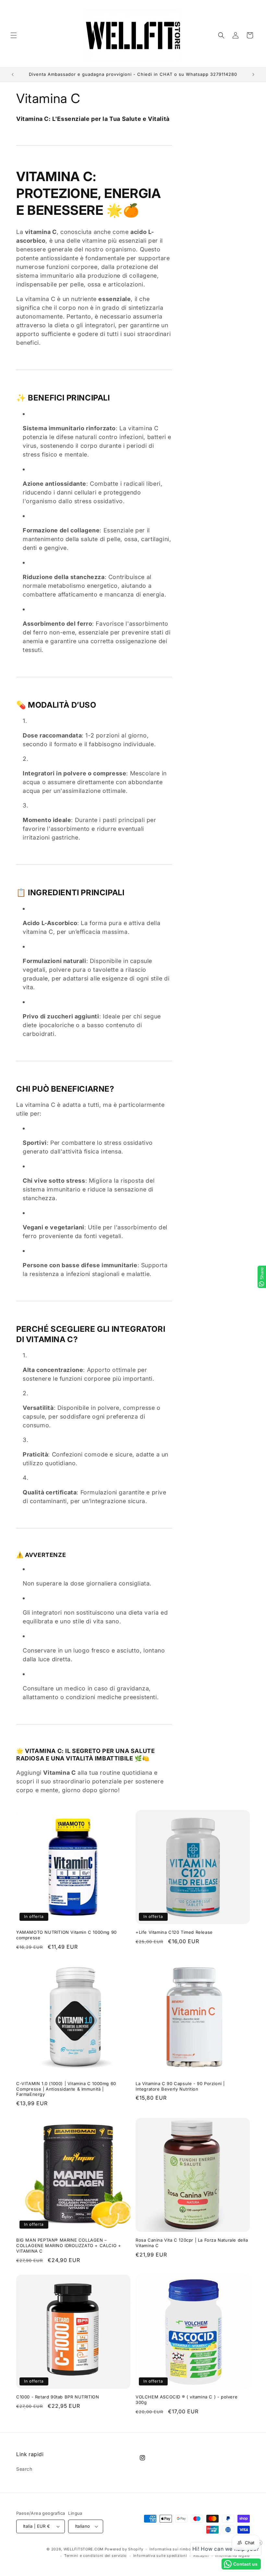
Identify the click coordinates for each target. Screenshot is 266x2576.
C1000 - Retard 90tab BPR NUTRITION (58, 2397)
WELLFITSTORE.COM (84, 2549)
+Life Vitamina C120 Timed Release (174, 1932)
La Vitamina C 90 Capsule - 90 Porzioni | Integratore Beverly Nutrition (180, 2086)
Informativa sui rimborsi (173, 2549)
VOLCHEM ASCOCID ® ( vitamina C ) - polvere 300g (187, 2400)
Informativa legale (232, 2556)
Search (24, 2469)
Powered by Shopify (124, 2549)
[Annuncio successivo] (253, 75)
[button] (14, 35)
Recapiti (201, 2556)
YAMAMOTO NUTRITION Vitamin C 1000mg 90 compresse (66, 1935)
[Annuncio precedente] (13, 75)
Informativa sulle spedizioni (160, 2556)
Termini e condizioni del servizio (96, 2556)
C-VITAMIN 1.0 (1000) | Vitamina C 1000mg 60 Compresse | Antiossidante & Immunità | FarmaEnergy (66, 2089)
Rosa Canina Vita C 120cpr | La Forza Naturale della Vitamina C (192, 2243)
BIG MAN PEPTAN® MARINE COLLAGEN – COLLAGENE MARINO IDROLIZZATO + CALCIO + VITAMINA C (69, 2245)
